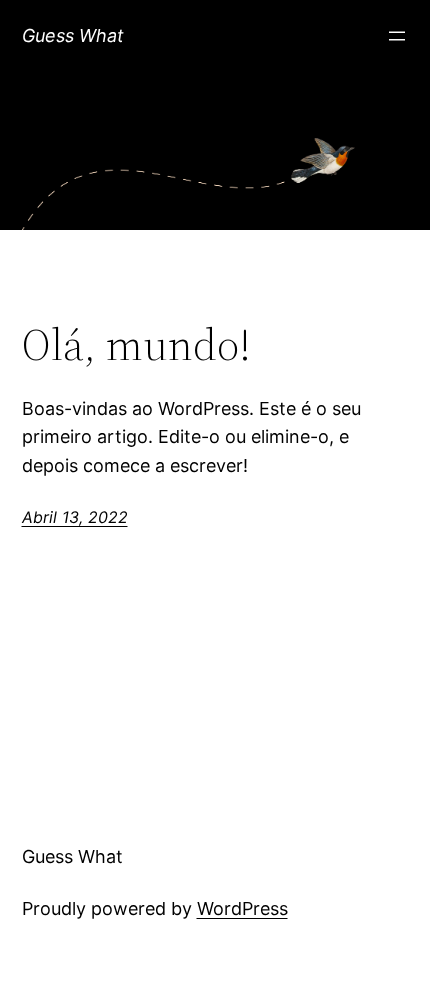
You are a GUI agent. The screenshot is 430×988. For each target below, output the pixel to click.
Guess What (73, 35)
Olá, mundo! (136, 345)
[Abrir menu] (397, 36)
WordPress (242, 908)
